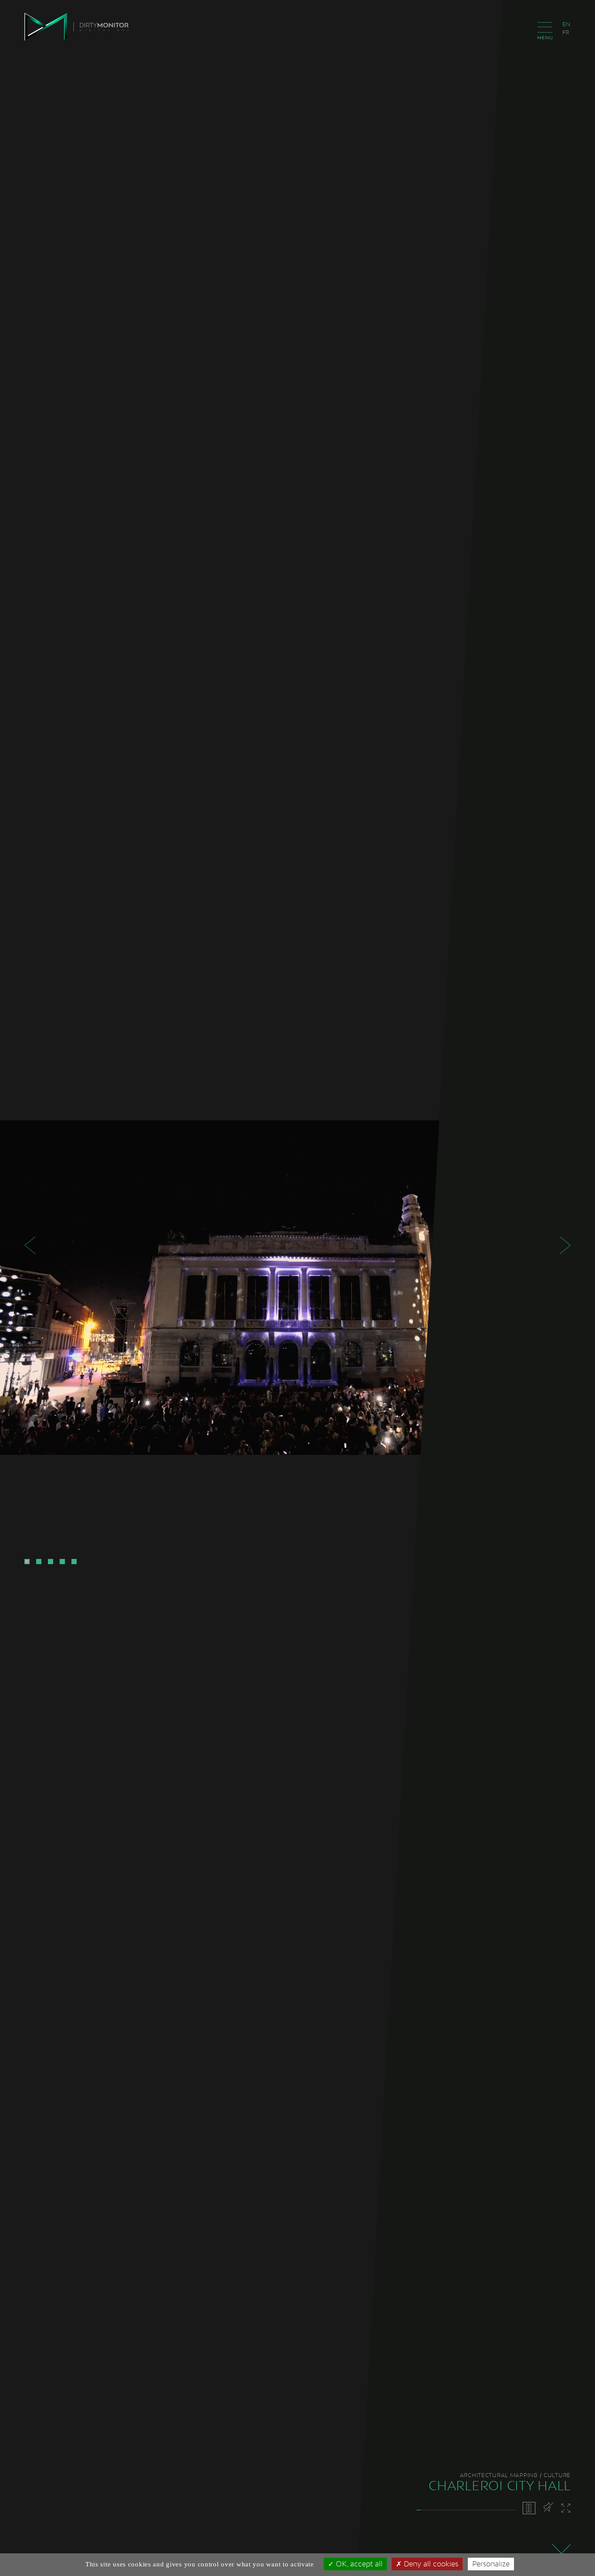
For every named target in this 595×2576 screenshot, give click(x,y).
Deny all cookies (430, 2564)
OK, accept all (358, 2564)
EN (566, 24)
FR (566, 32)
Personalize (491, 2564)
